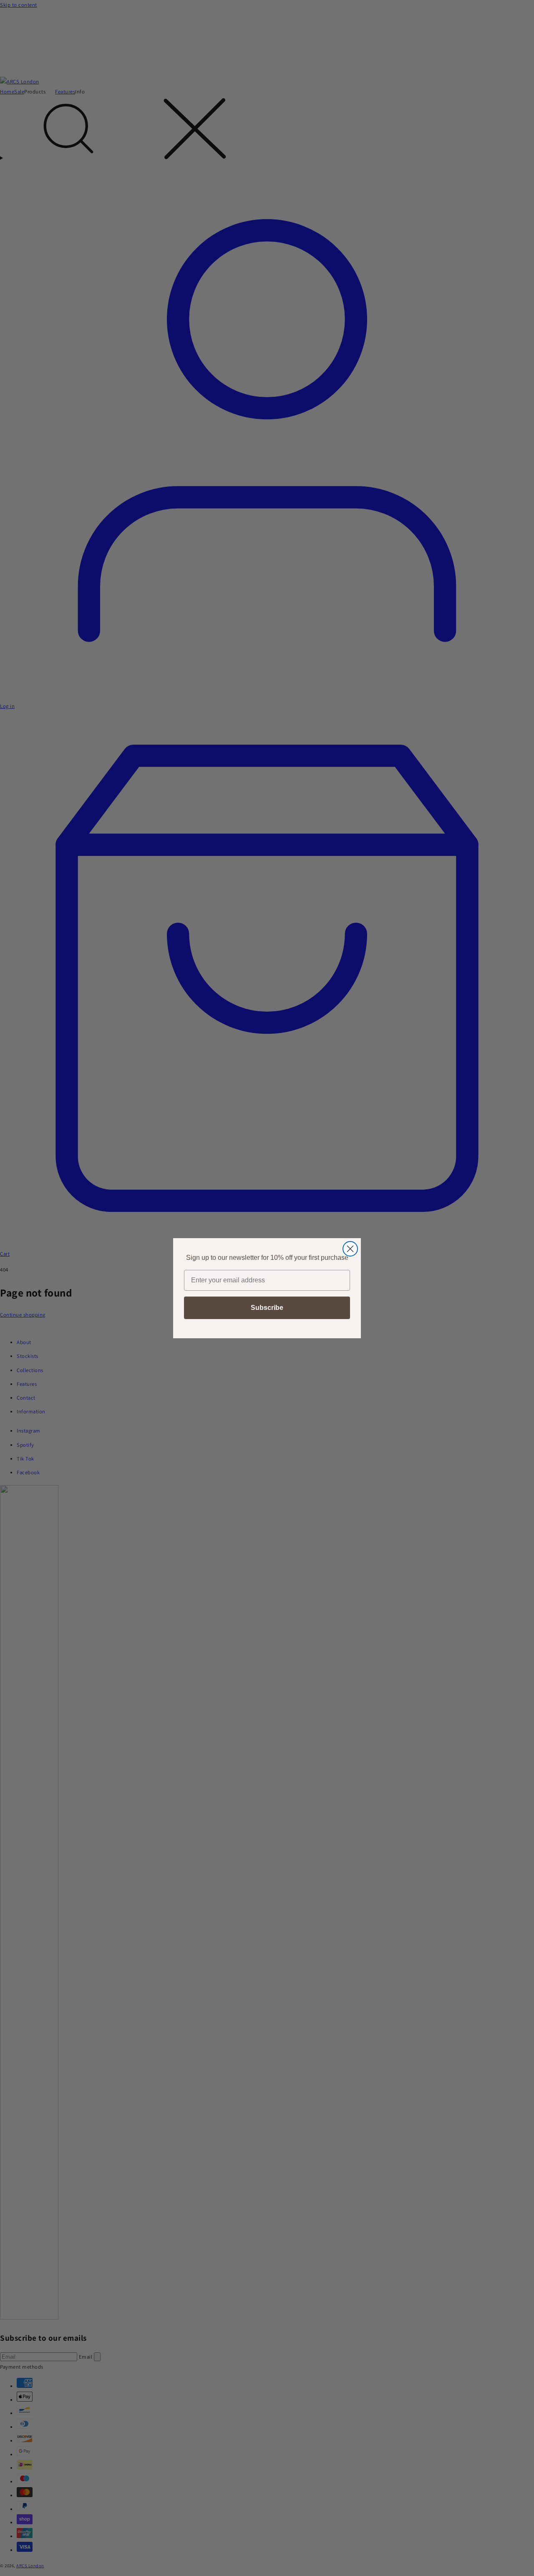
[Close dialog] (350, 1249)
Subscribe (267, 1308)
